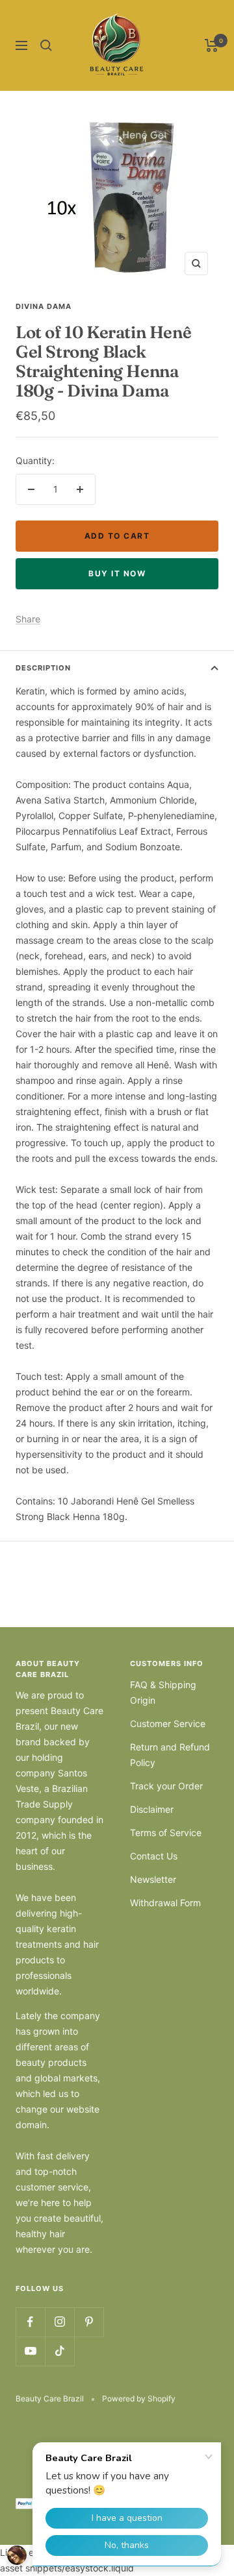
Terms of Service (166, 1833)
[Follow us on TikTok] (59, 2351)
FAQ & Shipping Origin (163, 1692)
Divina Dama (44, 306)
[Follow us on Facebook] (30, 2322)
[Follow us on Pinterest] (89, 2322)
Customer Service (168, 1723)
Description (43, 668)
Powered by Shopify (139, 2398)
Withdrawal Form (165, 1903)
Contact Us (154, 1856)
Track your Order (166, 1786)
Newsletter (153, 1879)
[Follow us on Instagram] (59, 2322)
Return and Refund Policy (170, 1755)
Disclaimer (152, 1809)
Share (28, 619)
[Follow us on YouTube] (30, 2351)
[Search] (46, 45)
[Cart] (212, 45)
